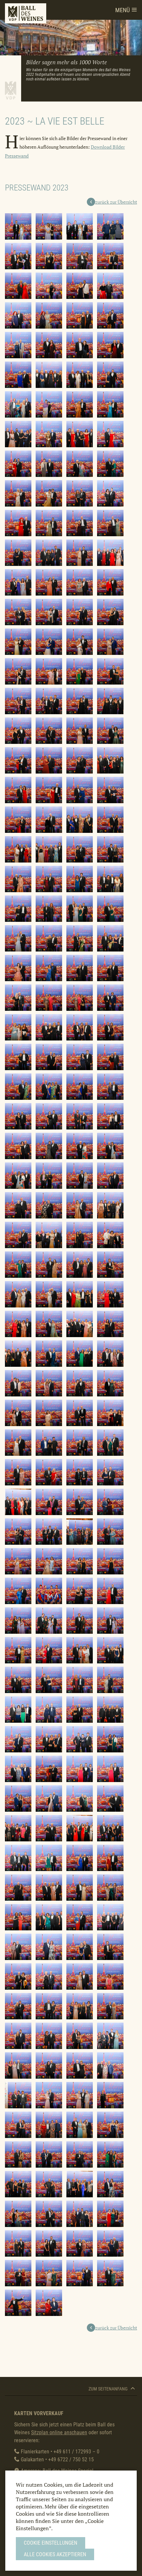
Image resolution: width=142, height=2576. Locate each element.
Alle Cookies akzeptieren (55, 2554)
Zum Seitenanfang (108, 2389)
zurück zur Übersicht (116, 202)
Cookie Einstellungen (51, 2543)
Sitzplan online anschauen (59, 2432)
